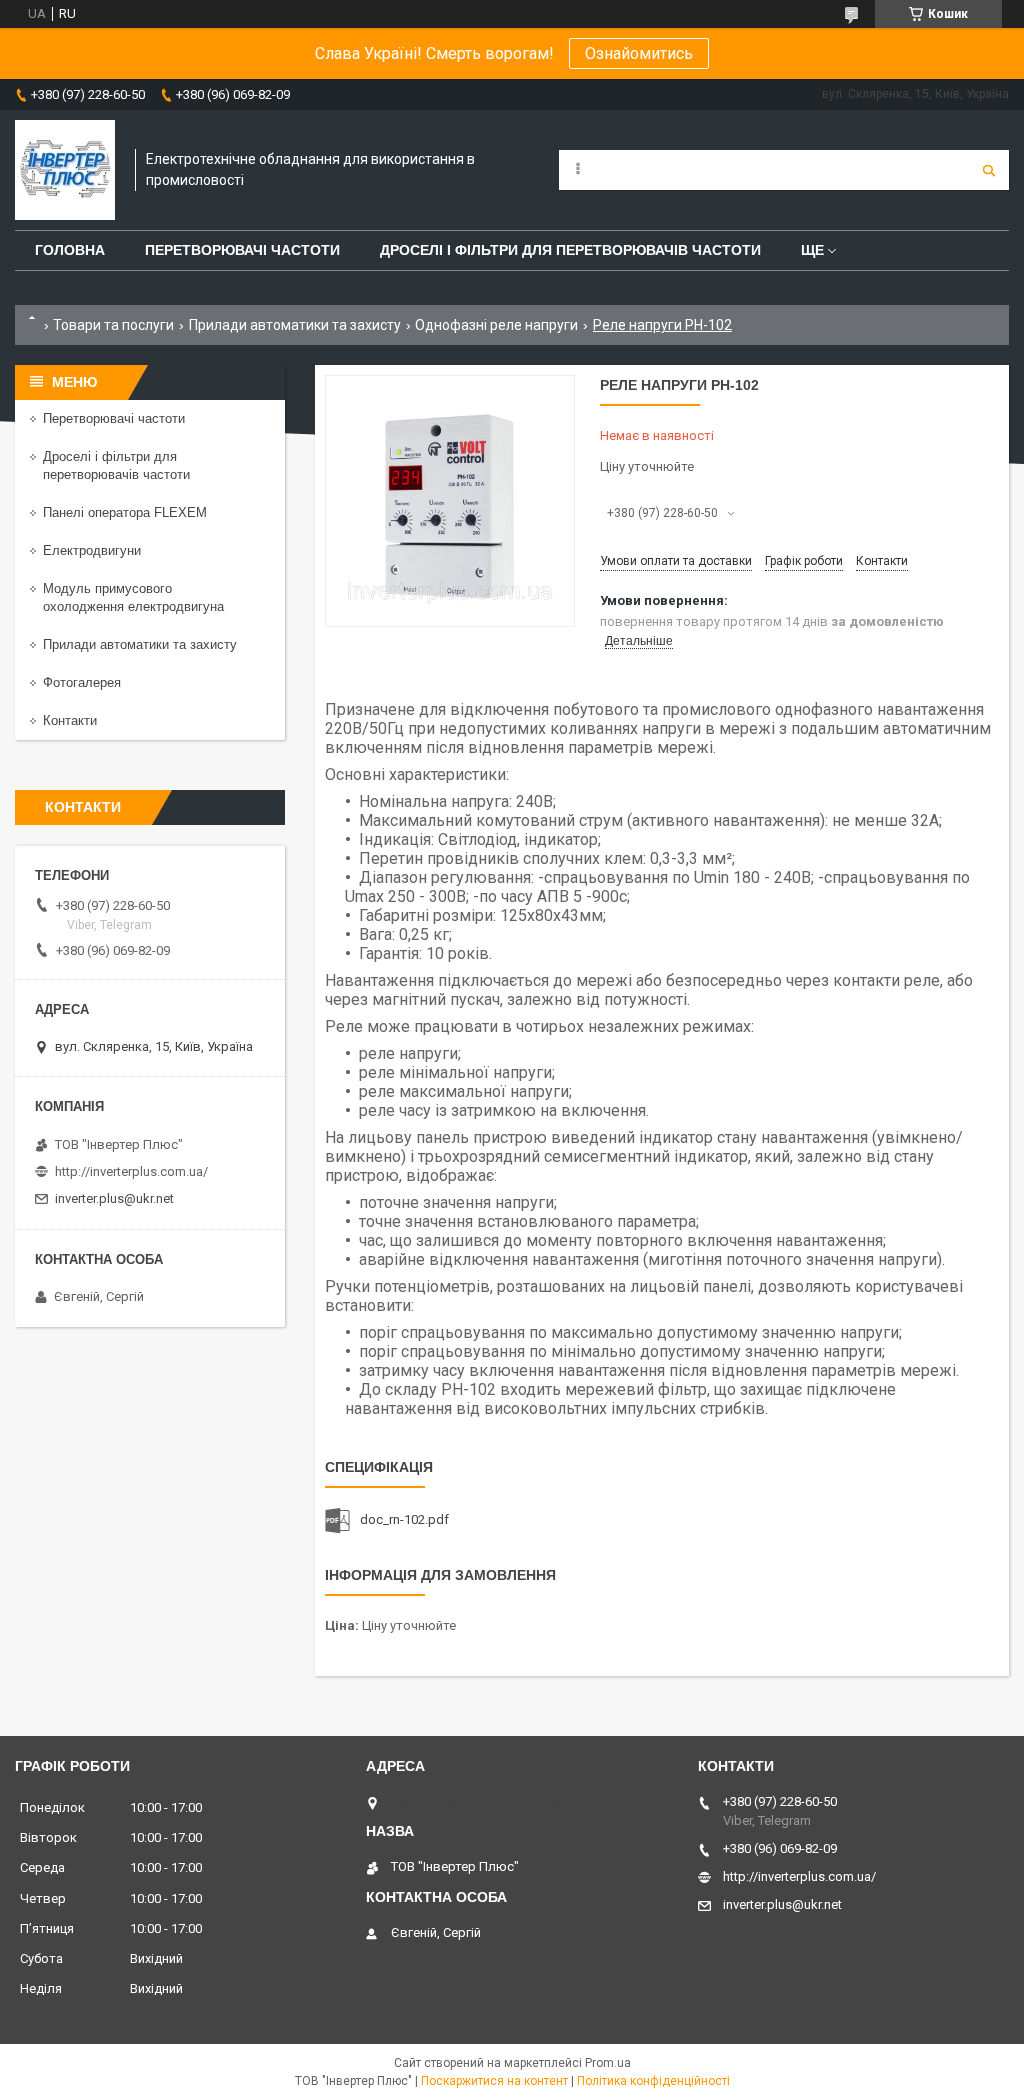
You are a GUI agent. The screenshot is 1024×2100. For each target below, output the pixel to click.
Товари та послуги (113, 325)
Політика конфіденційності (653, 2081)
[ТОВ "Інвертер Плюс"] (65, 170)
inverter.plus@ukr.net (114, 1198)
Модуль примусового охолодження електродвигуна (133, 597)
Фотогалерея (82, 682)
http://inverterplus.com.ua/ (131, 1171)
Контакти (70, 720)
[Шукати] (989, 170)
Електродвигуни (92, 550)
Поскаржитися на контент (494, 2081)
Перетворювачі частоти (242, 250)
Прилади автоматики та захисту (295, 325)
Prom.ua (608, 2063)
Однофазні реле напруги (496, 325)
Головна (70, 250)
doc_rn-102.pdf (404, 1519)
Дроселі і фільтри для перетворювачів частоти (570, 250)
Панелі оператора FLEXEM (125, 512)
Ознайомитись (639, 53)
